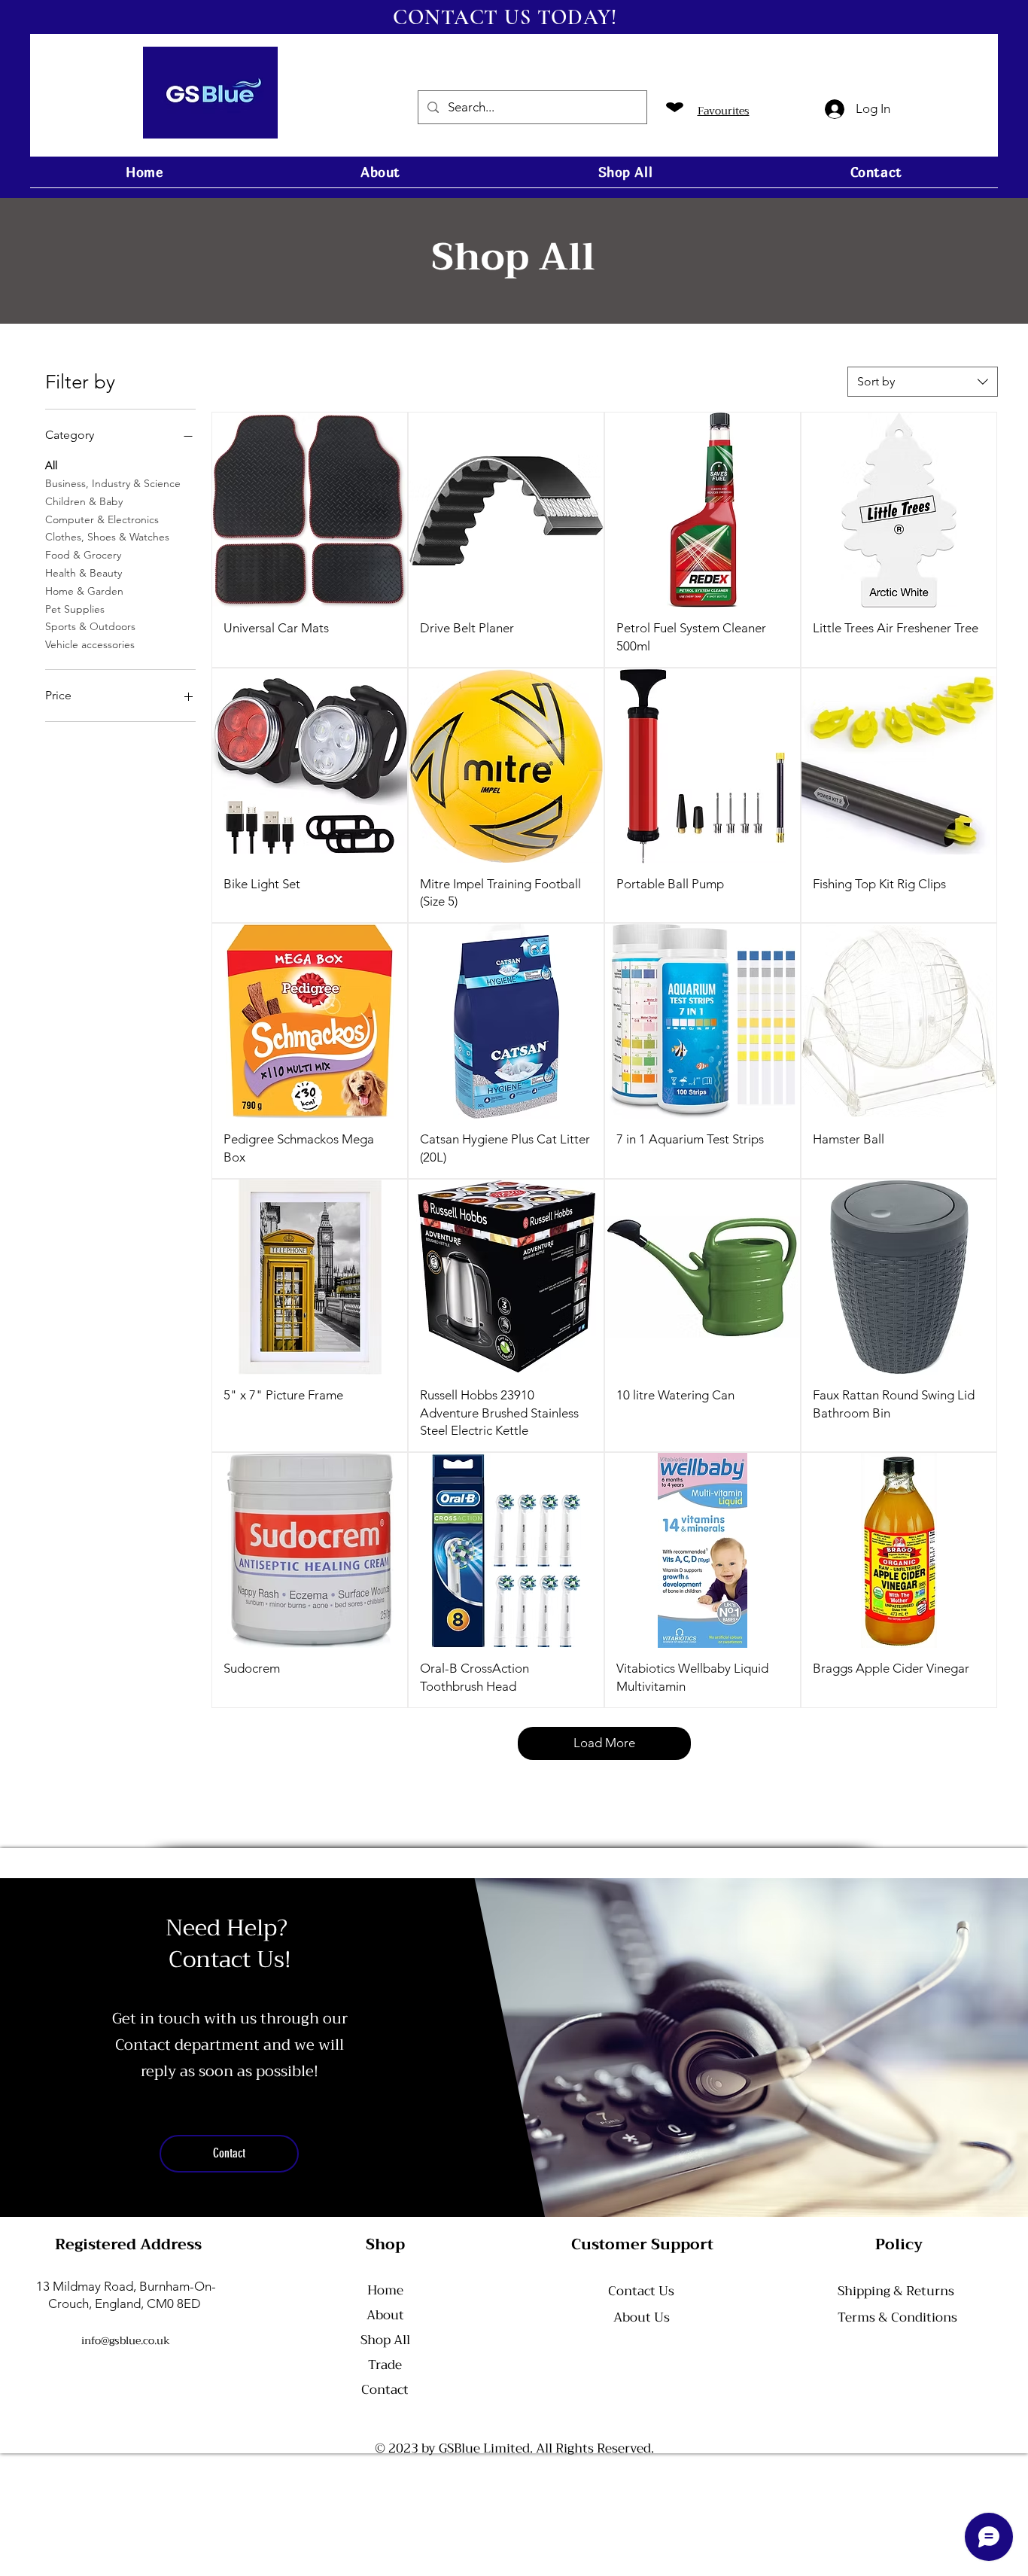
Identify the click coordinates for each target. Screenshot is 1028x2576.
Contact (385, 2390)
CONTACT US (462, 17)
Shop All (385, 2340)
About (385, 2315)
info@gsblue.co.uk (126, 2340)
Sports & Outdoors (90, 626)
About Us (642, 2317)
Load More (604, 1743)
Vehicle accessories (90, 644)
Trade (385, 2365)
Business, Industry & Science (113, 483)
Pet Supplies (75, 609)
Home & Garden (84, 591)
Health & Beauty (84, 573)
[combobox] (923, 382)
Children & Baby (84, 501)
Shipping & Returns (896, 2291)
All (51, 465)
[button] (773, 111)
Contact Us (641, 2291)
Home (385, 2290)
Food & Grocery (83, 555)
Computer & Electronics (102, 519)
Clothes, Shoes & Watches (107, 537)
